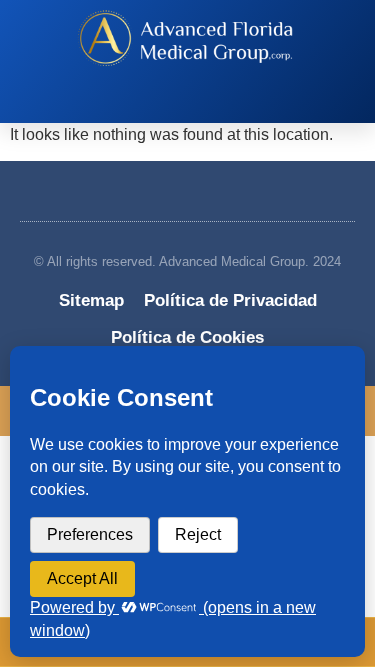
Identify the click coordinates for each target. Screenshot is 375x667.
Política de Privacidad (230, 300)
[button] (178, 104)
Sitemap (91, 300)
